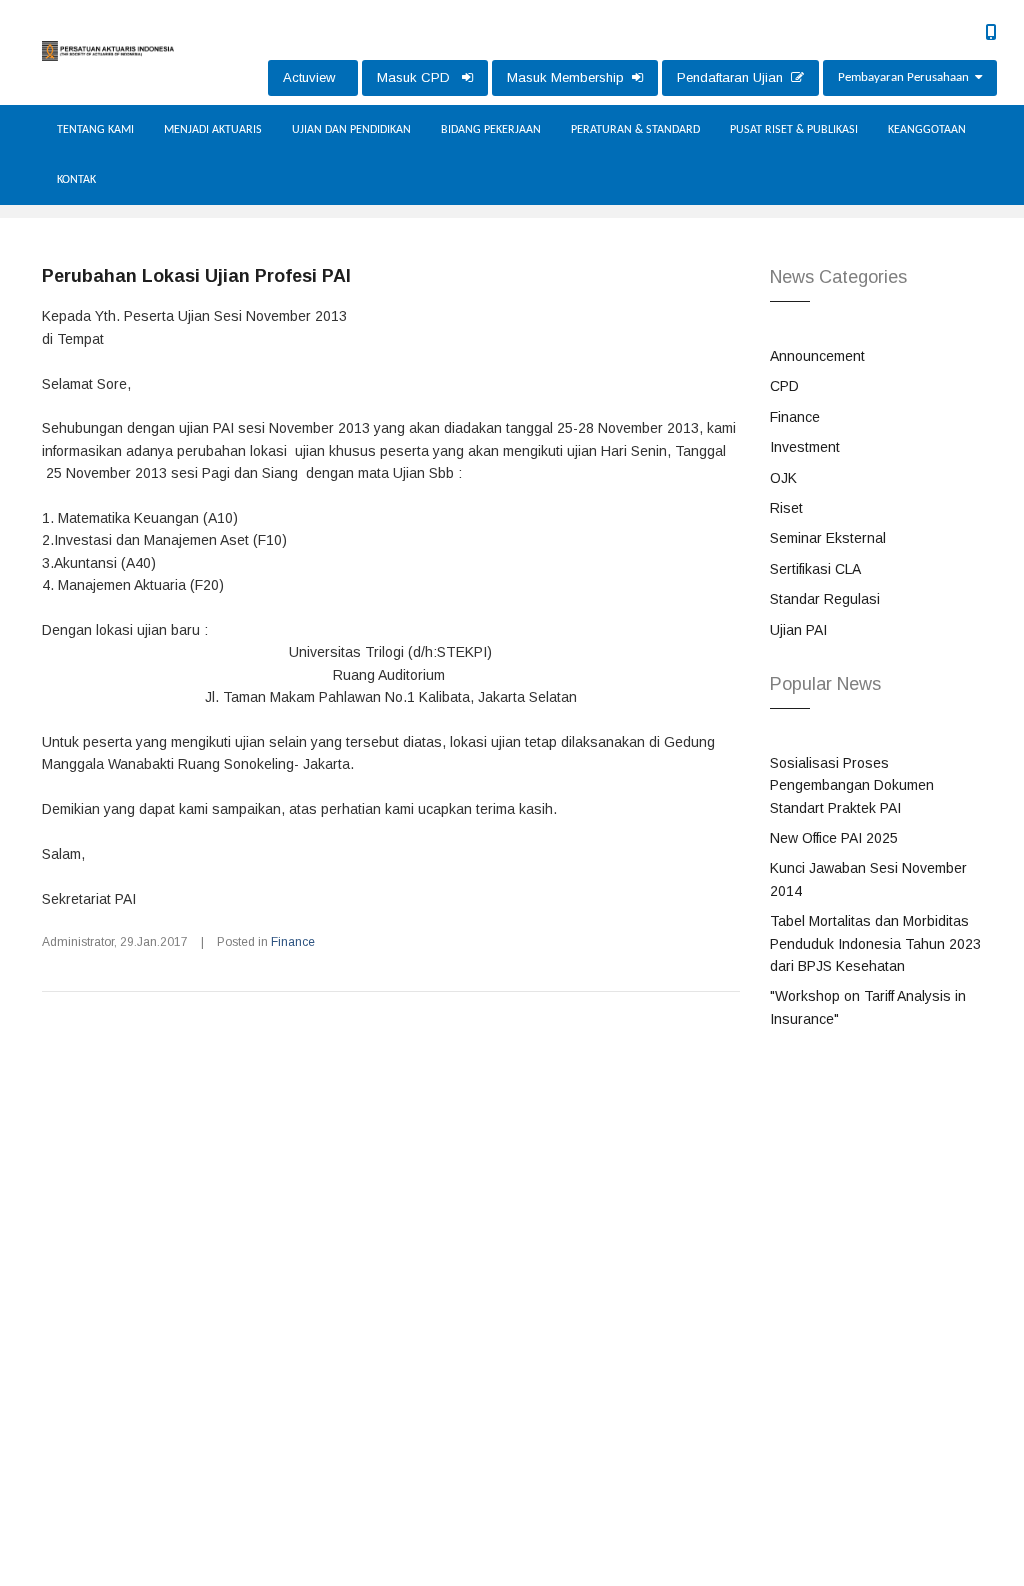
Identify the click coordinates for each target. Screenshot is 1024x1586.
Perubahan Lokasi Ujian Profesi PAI (196, 276)
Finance (293, 942)
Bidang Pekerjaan (491, 130)
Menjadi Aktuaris (213, 130)
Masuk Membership (569, 77)
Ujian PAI (798, 630)
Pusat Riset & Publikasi (794, 130)
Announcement (817, 356)
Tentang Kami (95, 130)
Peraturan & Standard (635, 130)
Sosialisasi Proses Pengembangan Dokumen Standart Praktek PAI (852, 785)
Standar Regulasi (825, 599)
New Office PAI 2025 (834, 838)
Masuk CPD (419, 77)
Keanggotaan (927, 130)
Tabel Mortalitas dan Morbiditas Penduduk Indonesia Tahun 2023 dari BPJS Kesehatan (875, 943)
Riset (786, 508)
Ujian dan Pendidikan (351, 130)
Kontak (76, 180)
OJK (783, 478)
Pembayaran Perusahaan (906, 77)
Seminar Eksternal (828, 538)
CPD (784, 386)
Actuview (313, 77)
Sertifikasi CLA (815, 569)
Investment (805, 447)
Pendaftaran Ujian (734, 77)
